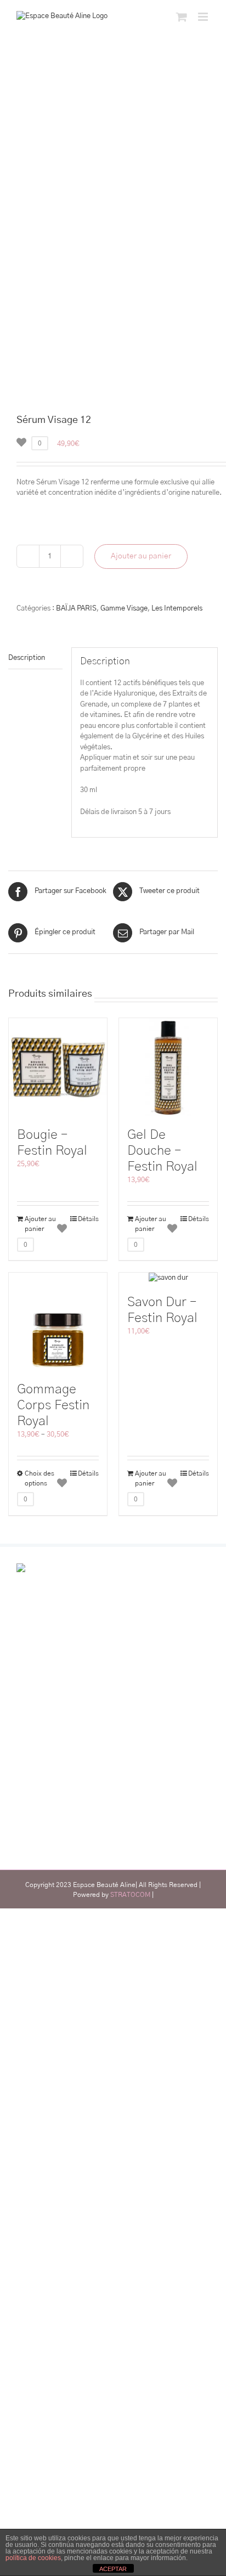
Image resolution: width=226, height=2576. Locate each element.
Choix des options (39, 1478)
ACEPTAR (113, 2569)
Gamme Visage (124, 609)
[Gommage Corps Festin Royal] (58, 1322)
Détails (88, 1219)
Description (27, 658)
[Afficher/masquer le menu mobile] (204, 17)
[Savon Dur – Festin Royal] (168, 1278)
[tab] (35, 659)
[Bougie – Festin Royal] (58, 1067)
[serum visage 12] (113, 303)
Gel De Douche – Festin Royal (162, 1151)
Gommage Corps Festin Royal (53, 1405)
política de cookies (33, 2558)
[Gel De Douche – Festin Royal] (168, 1067)
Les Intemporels (177, 609)
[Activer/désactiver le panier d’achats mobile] (182, 17)
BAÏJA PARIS (76, 609)
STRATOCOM (130, 1895)
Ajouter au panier (141, 556)
